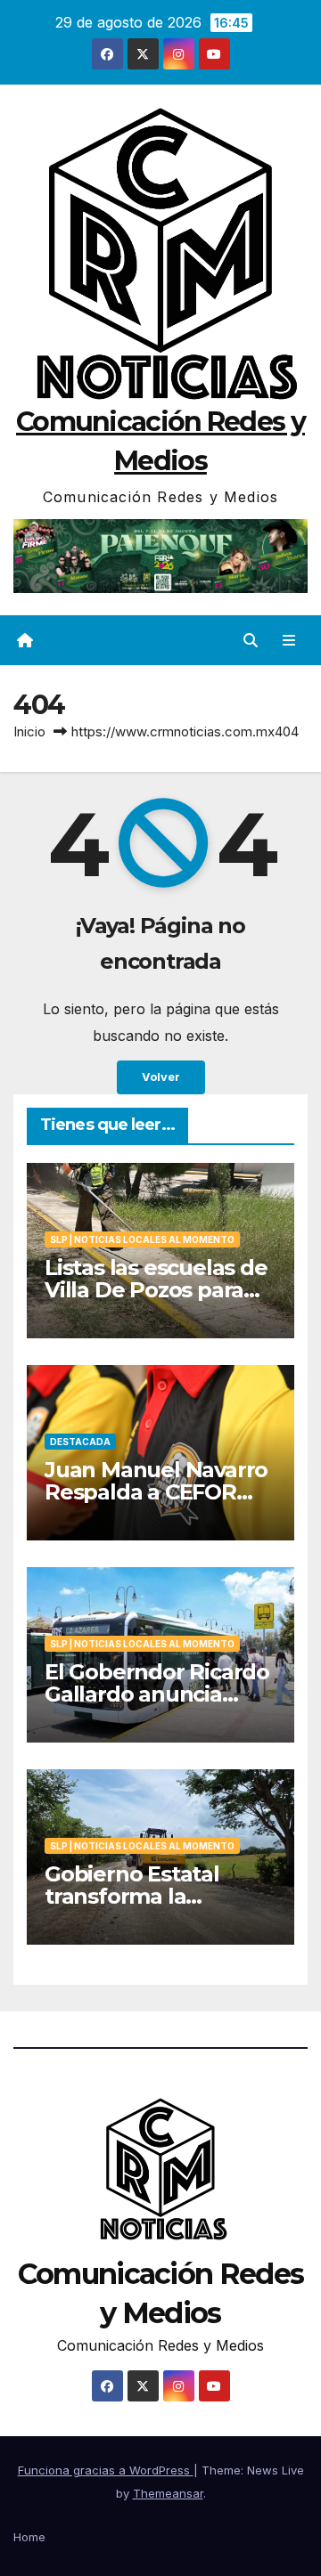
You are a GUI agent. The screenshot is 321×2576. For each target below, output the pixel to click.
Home (29, 2537)
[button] (251, 640)
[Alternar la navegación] (289, 641)
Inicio (29, 731)
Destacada (80, 1442)
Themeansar (168, 2493)
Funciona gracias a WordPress (106, 2470)
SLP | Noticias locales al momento (142, 1239)
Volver (161, 1077)
